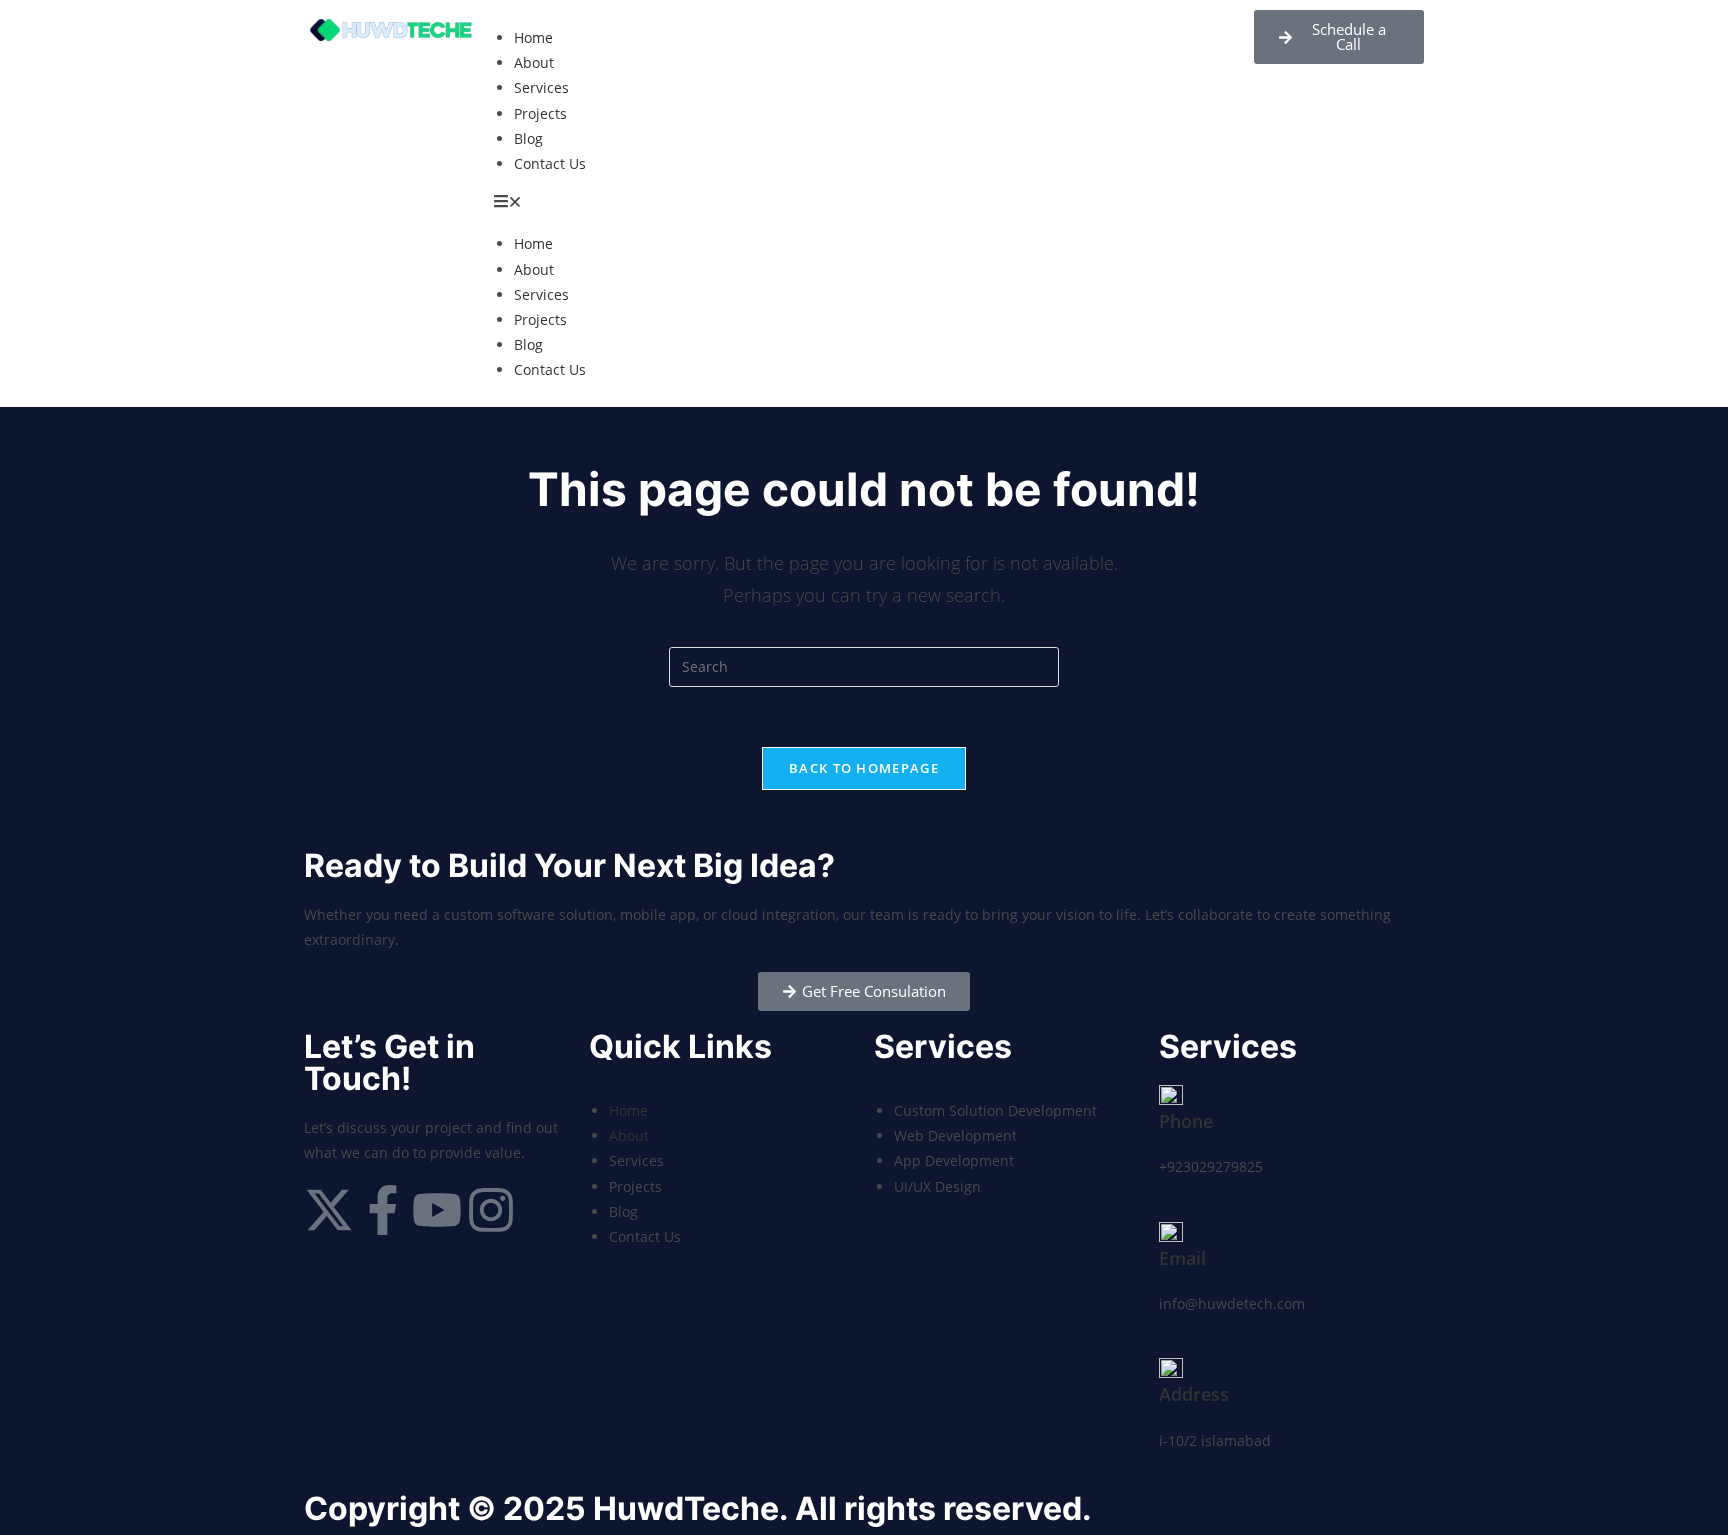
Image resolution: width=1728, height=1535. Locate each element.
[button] (864, 203)
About (534, 62)
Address (1194, 1394)
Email (1182, 1258)
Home (533, 37)
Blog (528, 138)
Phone (1186, 1121)
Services (541, 87)
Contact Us (550, 163)
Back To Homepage (864, 768)
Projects (540, 113)
